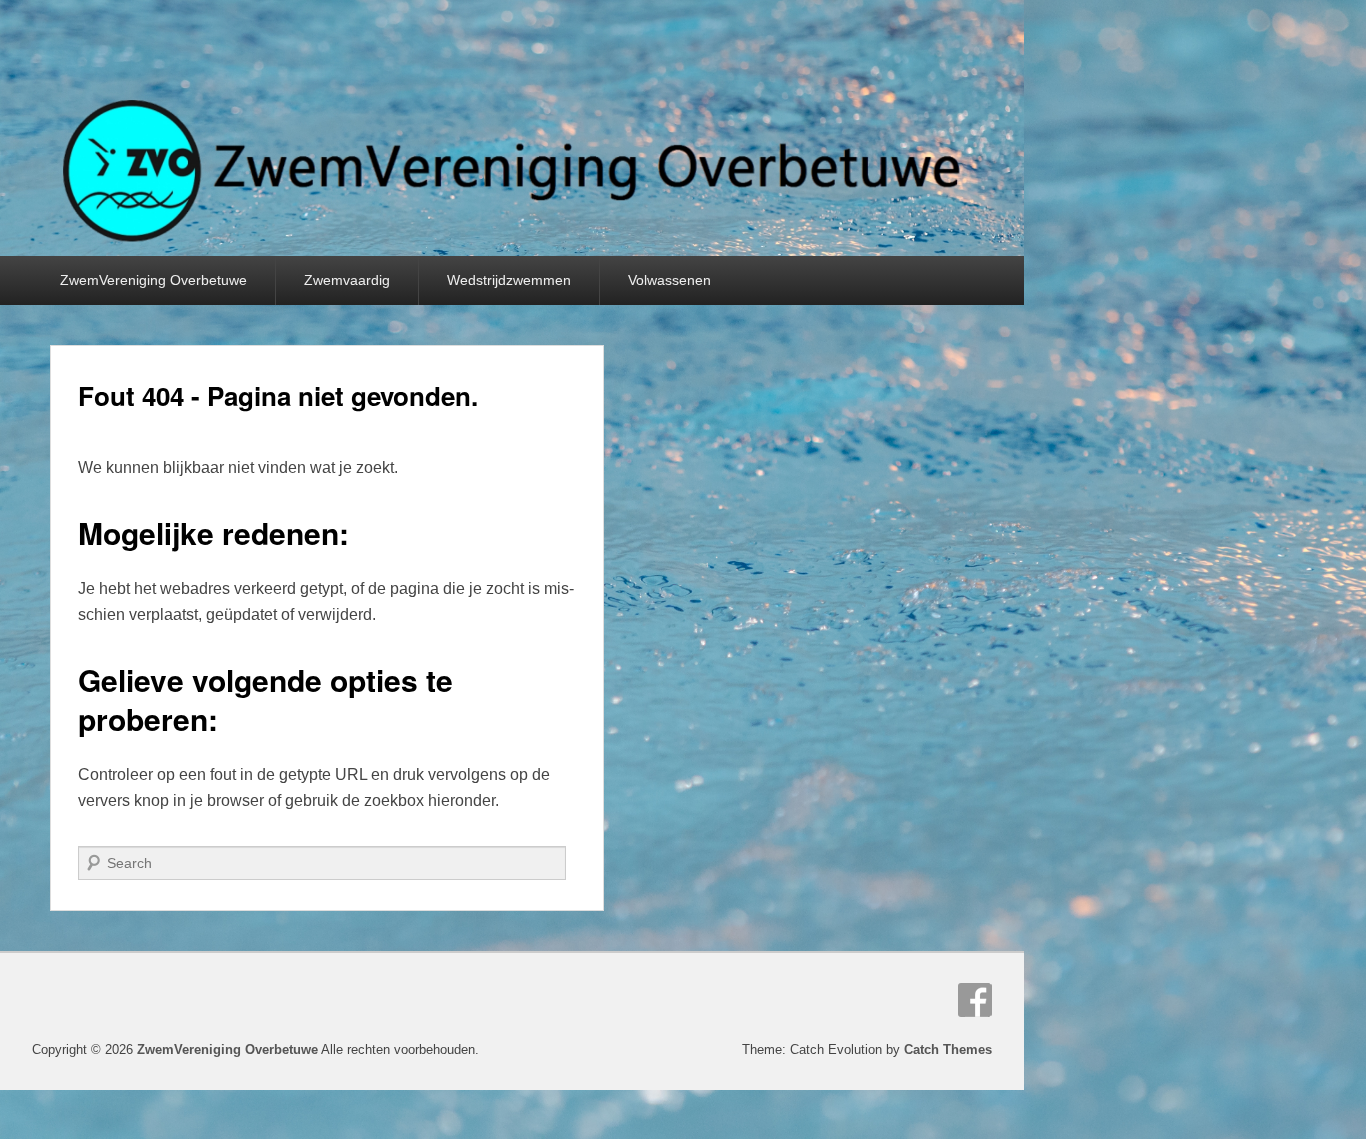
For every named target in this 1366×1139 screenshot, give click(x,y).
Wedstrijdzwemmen (509, 280)
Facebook (975, 1000)
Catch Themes (948, 1049)
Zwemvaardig (347, 280)
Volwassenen (669, 280)
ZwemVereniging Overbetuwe (153, 280)
